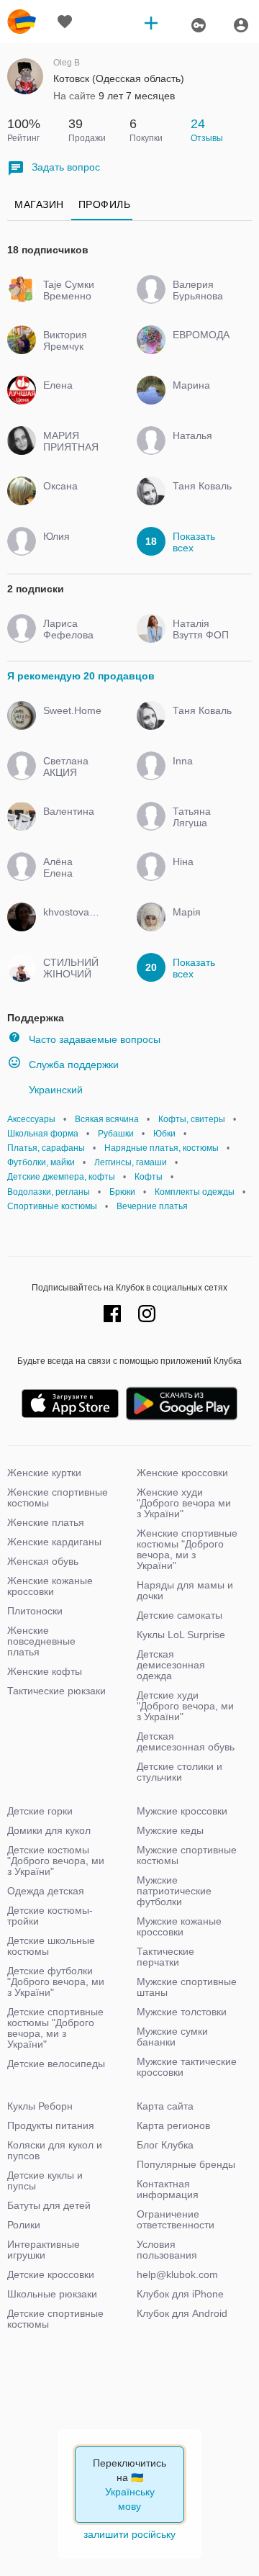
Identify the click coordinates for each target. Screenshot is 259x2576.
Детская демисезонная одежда (171, 1665)
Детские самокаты (180, 1615)
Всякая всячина (107, 1119)
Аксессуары (31, 1119)
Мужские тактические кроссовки (187, 2067)
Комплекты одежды (195, 1192)
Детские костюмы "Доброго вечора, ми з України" (56, 1861)
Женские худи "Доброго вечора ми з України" (184, 1503)
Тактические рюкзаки (56, 1691)
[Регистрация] (198, 25)
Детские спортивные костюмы (55, 2319)
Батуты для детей (49, 2205)
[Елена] (70, 398)
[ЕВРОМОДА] (200, 348)
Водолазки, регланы (49, 1192)
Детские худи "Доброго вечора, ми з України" (185, 1706)
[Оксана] (70, 499)
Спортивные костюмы (52, 1206)
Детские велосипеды (56, 2064)
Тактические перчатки (165, 1957)
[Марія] (200, 925)
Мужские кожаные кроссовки (179, 1926)
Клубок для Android (182, 2313)
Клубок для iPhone (180, 2294)
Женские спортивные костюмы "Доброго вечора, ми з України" (187, 1549)
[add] (151, 22)
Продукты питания (51, 2125)
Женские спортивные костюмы (58, 1497)
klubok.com (22, 22)
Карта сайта (165, 2106)
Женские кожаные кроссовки (50, 1586)
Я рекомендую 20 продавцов (81, 676)
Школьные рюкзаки (52, 2294)
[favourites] (65, 22)
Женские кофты (45, 1671)
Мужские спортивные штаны (187, 1987)
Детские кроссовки (51, 2274)
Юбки (164, 1134)
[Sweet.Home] (70, 723)
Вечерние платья (152, 1206)
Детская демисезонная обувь (186, 1741)
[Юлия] (70, 549)
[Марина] (200, 398)
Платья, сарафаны (46, 1148)
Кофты (149, 1177)
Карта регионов (173, 2125)
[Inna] (200, 774)
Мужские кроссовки (182, 1811)
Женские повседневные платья (41, 1641)
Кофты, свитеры (192, 1119)
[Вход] (241, 25)
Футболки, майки (41, 1162)
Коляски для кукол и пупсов (55, 2150)
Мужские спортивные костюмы (187, 1855)
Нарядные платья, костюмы (162, 1148)
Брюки (122, 1192)
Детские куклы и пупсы (45, 2180)
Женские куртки (44, 1473)
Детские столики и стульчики (180, 1772)
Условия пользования (167, 2250)
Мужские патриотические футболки (174, 1891)
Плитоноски (35, 1611)
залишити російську (129, 2534)
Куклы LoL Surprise (181, 1635)
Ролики (24, 2225)
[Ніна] (200, 875)
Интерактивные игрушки (44, 2250)
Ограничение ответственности (176, 2219)
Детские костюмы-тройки (50, 1916)
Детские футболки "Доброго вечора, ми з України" (56, 1981)
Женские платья (46, 1522)
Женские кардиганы (54, 1542)
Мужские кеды (170, 1830)
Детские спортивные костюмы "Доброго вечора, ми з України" (55, 2028)
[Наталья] (200, 448)
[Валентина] (70, 824)
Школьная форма (43, 1134)
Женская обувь (43, 1561)
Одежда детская (46, 1891)
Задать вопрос (66, 167)
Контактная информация (168, 2189)
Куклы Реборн (40, 2106)
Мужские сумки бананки (172, 2037)
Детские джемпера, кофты (61, 1177)
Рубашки (116, 1134)
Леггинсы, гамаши (131, 1162)
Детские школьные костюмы (51, 1946)
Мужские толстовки (182, 2012)
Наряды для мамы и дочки (185, 1590)
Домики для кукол (49, 1830)
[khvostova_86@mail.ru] (70, 925)
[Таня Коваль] (200, 499)
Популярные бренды (186, 2164)
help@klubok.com (177, 2274)
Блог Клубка (165, 2145)
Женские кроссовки (182, 1473)
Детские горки (40, 1811)
